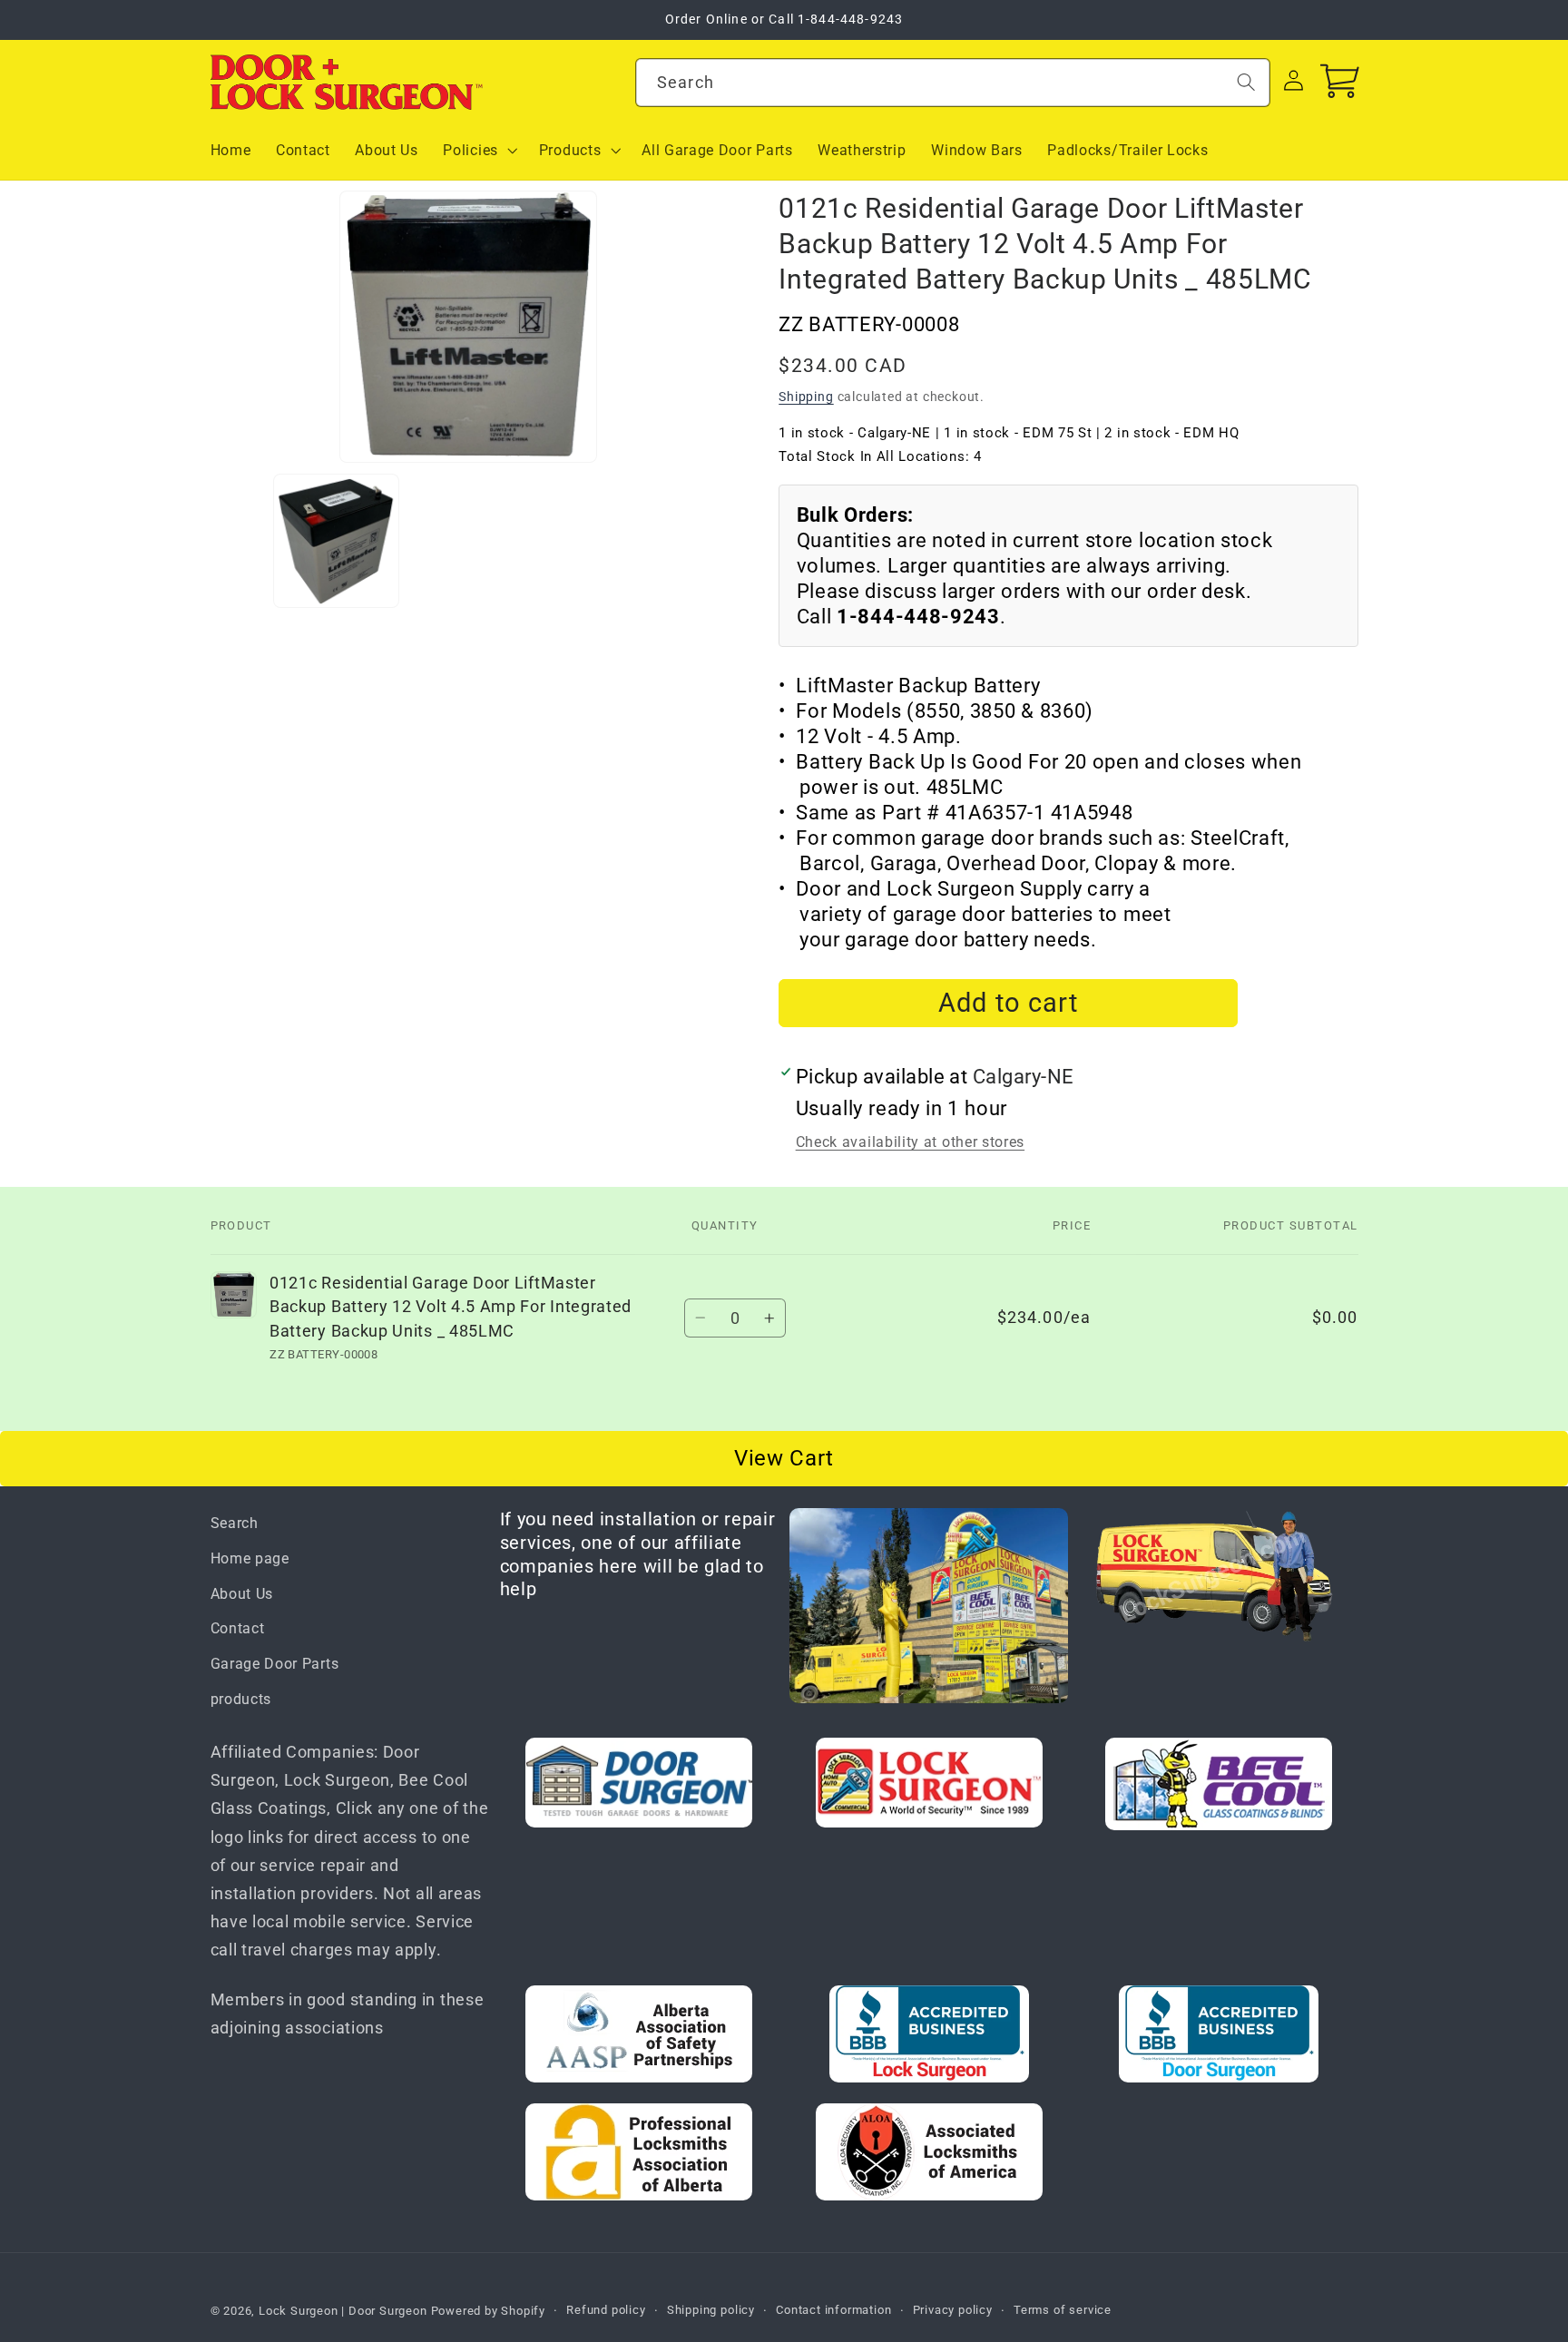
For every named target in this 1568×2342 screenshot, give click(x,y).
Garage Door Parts (275, 1664)
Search (235, 1523)
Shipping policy (711, 2310)
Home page (250, 1558)
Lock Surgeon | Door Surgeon (345, 2311)
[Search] (1246, 82)
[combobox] (953, 83)
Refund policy (606, 2310)
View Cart (784, 1458)
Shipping (806, 397)
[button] (479, 151)
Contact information (833, 2310)
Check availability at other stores (910, 1143)
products (241, 1699)
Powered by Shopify (489, 2311)
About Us (242, 1594)
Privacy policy (953, 2310)
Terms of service (1063, 2310)
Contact (238, 1628)
